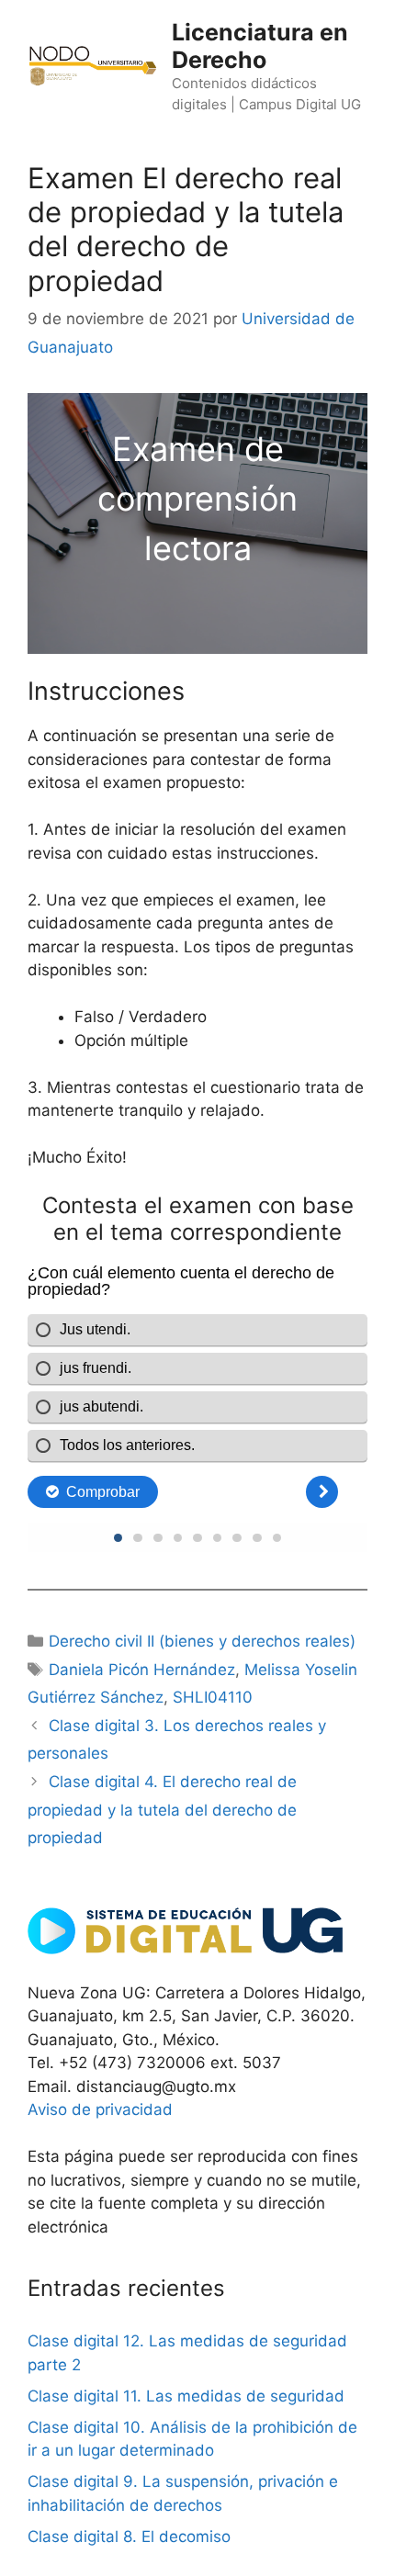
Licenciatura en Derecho (260, 46)
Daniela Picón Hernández (142, 1670)
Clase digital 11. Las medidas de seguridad (186, 2396)
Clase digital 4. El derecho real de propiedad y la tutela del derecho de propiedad (162, 1810)
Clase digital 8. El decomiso (129, 2537)
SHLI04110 (213, 1697)
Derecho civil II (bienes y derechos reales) (202, 1641)
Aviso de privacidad (100, 2109)
